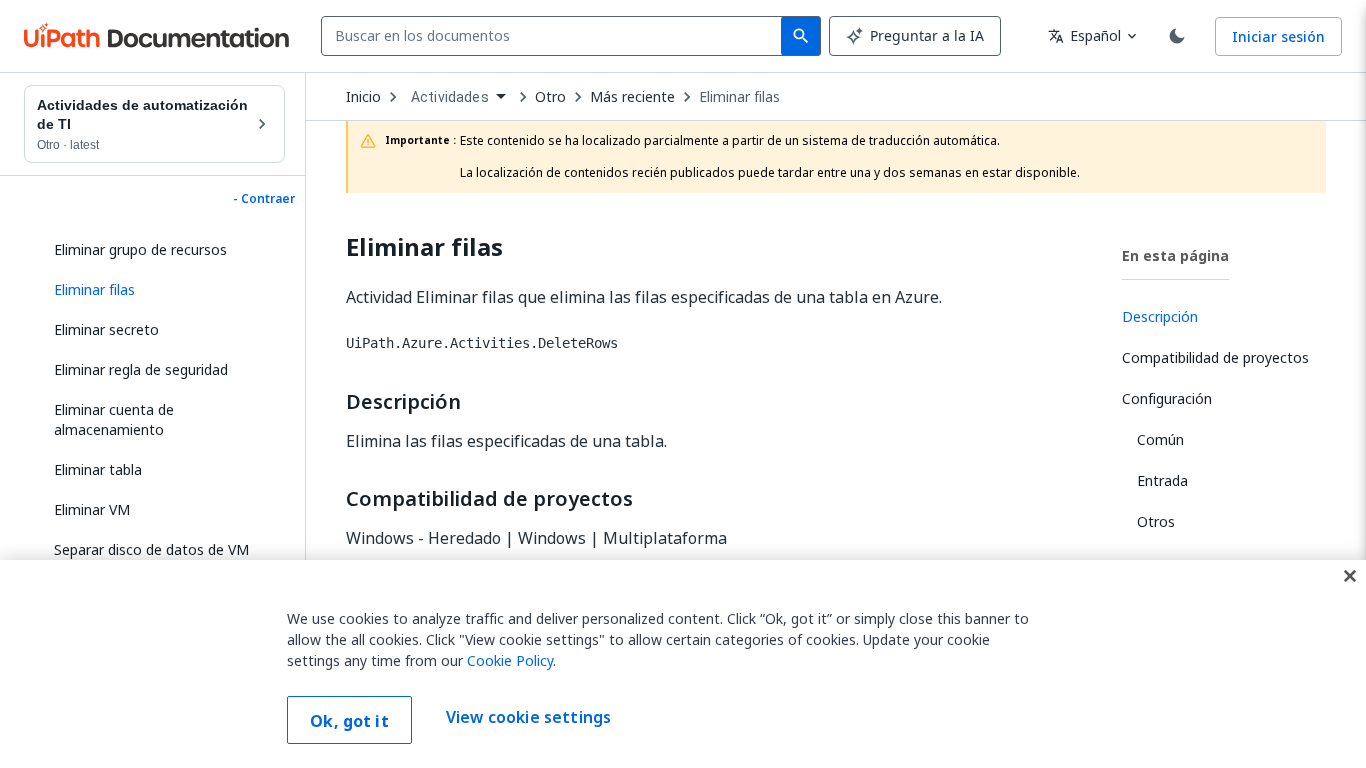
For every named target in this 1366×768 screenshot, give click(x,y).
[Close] (1350, 576)
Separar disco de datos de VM (151, 549)
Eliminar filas (739, 97)
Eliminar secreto (106, 329)
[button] (162, 290)
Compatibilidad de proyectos (489, 499)
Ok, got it (349, 721)
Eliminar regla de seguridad (141, 369)
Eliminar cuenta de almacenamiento (114, 419)
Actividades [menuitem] (450, 97)
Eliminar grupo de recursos (140, 249)
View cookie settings (528, 718)
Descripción (403, 402)
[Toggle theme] (1177, 36)
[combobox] (555, 36)
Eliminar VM (92, 509)
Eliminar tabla (98, 469)
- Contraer (264, 199)
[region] (683, 664)
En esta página (1175, 255)
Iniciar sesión (1278, 36)
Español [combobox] (1084, 35)
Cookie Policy (510, 660)
